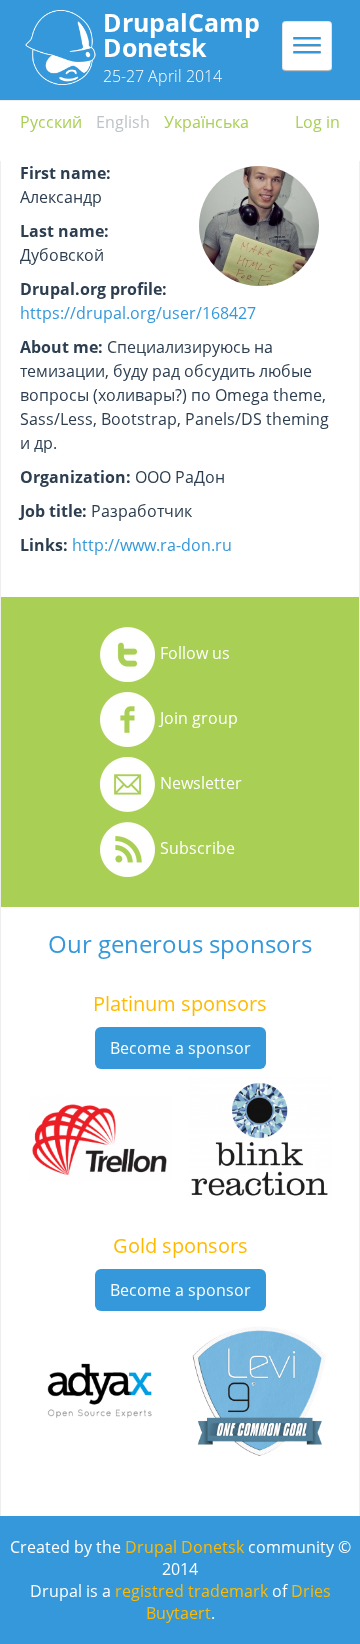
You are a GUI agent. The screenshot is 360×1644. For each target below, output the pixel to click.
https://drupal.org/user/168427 (138, 313)
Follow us (195, 653)
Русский (51, 122)
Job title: (53, 511)
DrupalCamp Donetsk (181, 34)
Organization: (75, 477)
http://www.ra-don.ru (152, 545)
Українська (206, 122)
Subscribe (197, 848)
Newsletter (201, 783)
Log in (317, 122)
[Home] (60, 79)
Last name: (64, 231)
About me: (61, 347)
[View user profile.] (259, 285)
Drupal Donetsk (184, 1547)
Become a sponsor (180, 1048)
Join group (199, 718)
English (123, 122)
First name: (65, 173)
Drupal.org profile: (93, 289)
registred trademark (191, 1591)
